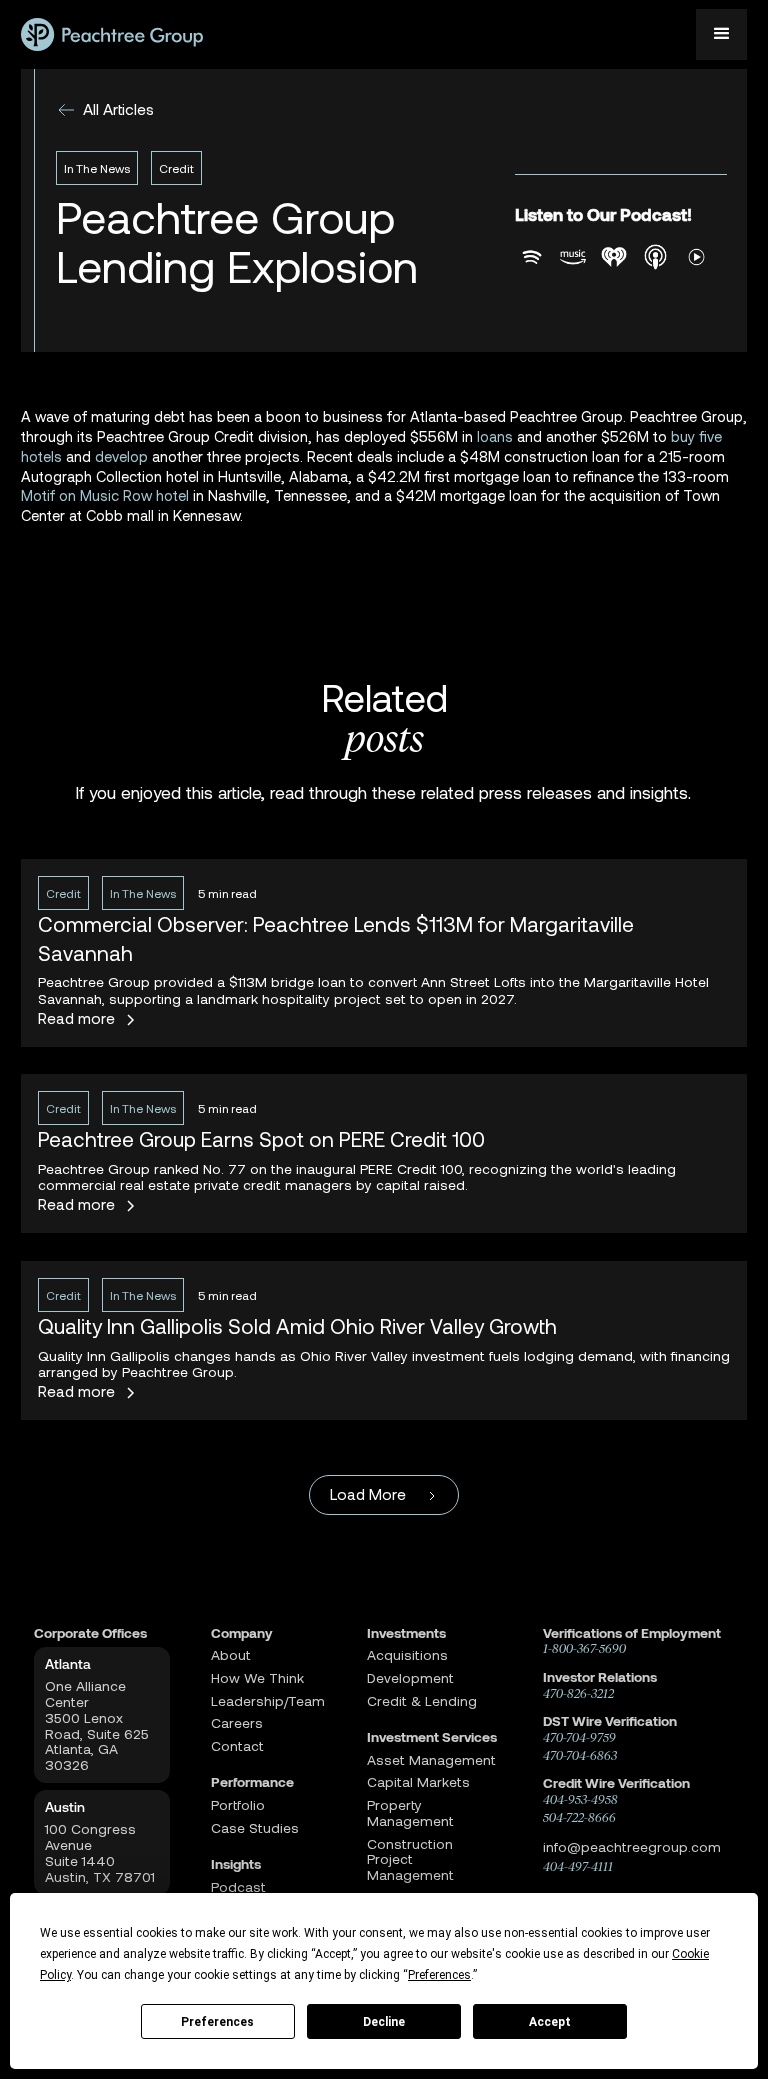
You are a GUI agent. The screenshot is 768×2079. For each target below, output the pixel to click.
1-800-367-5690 (584, 1648)
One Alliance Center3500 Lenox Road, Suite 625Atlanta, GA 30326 (97, 1725)
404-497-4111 (578, 1866)
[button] (721, 34)
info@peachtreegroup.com (632, 1846)
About (231, 1655)
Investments (406, 1633)
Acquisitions (407, 1655)
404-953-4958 (580, 1799)
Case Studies (255, 1828)
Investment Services (432, 1737)
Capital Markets (418, 1782)
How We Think (257, 1678)
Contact (237, 1746)
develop (121, 456)
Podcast (238, 1887)
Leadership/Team (268, 1701)
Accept (550, 2022)
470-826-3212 (578, 1693)
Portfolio (238, 1805)
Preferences (217, 2022)
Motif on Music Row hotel (105, 495)
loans (497, 436)
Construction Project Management (410, 1859)
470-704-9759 (579, 1737)
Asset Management (431, 1760)
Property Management (410, 1813)
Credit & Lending (422, 1701)
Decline (384, 2022)
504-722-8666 (579, 1817)
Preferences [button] (439, 1975)
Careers (237, 1723)
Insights (236, 1864)
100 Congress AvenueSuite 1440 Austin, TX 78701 (100, 1852)
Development (410, 1678)
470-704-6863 (580, 1755)
